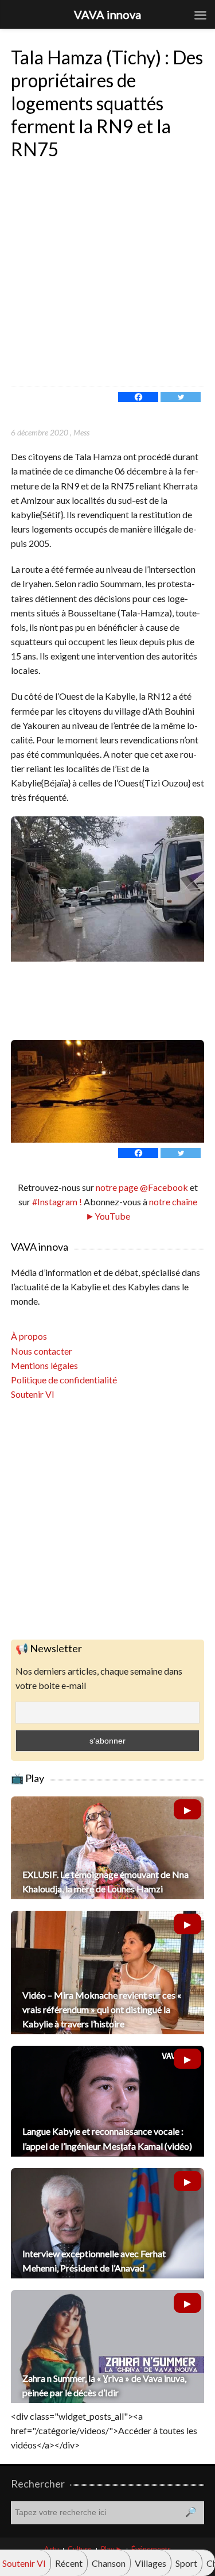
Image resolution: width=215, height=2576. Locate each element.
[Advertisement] (107, 273)
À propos (29, 1336)
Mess (81, 432)
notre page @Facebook (142, 1187)
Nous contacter (42, 1351)
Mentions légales (44, 1365)
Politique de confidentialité (64, 1380)
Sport (186, 2563)
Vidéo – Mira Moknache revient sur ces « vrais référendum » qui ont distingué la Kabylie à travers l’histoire (102, 2009)
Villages (150, 2563)
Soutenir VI (33, 1394)
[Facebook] (138, 397)
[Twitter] (181, 397)
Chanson (109, 2563)
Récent (69, 2563)
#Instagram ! (56, 1202)
